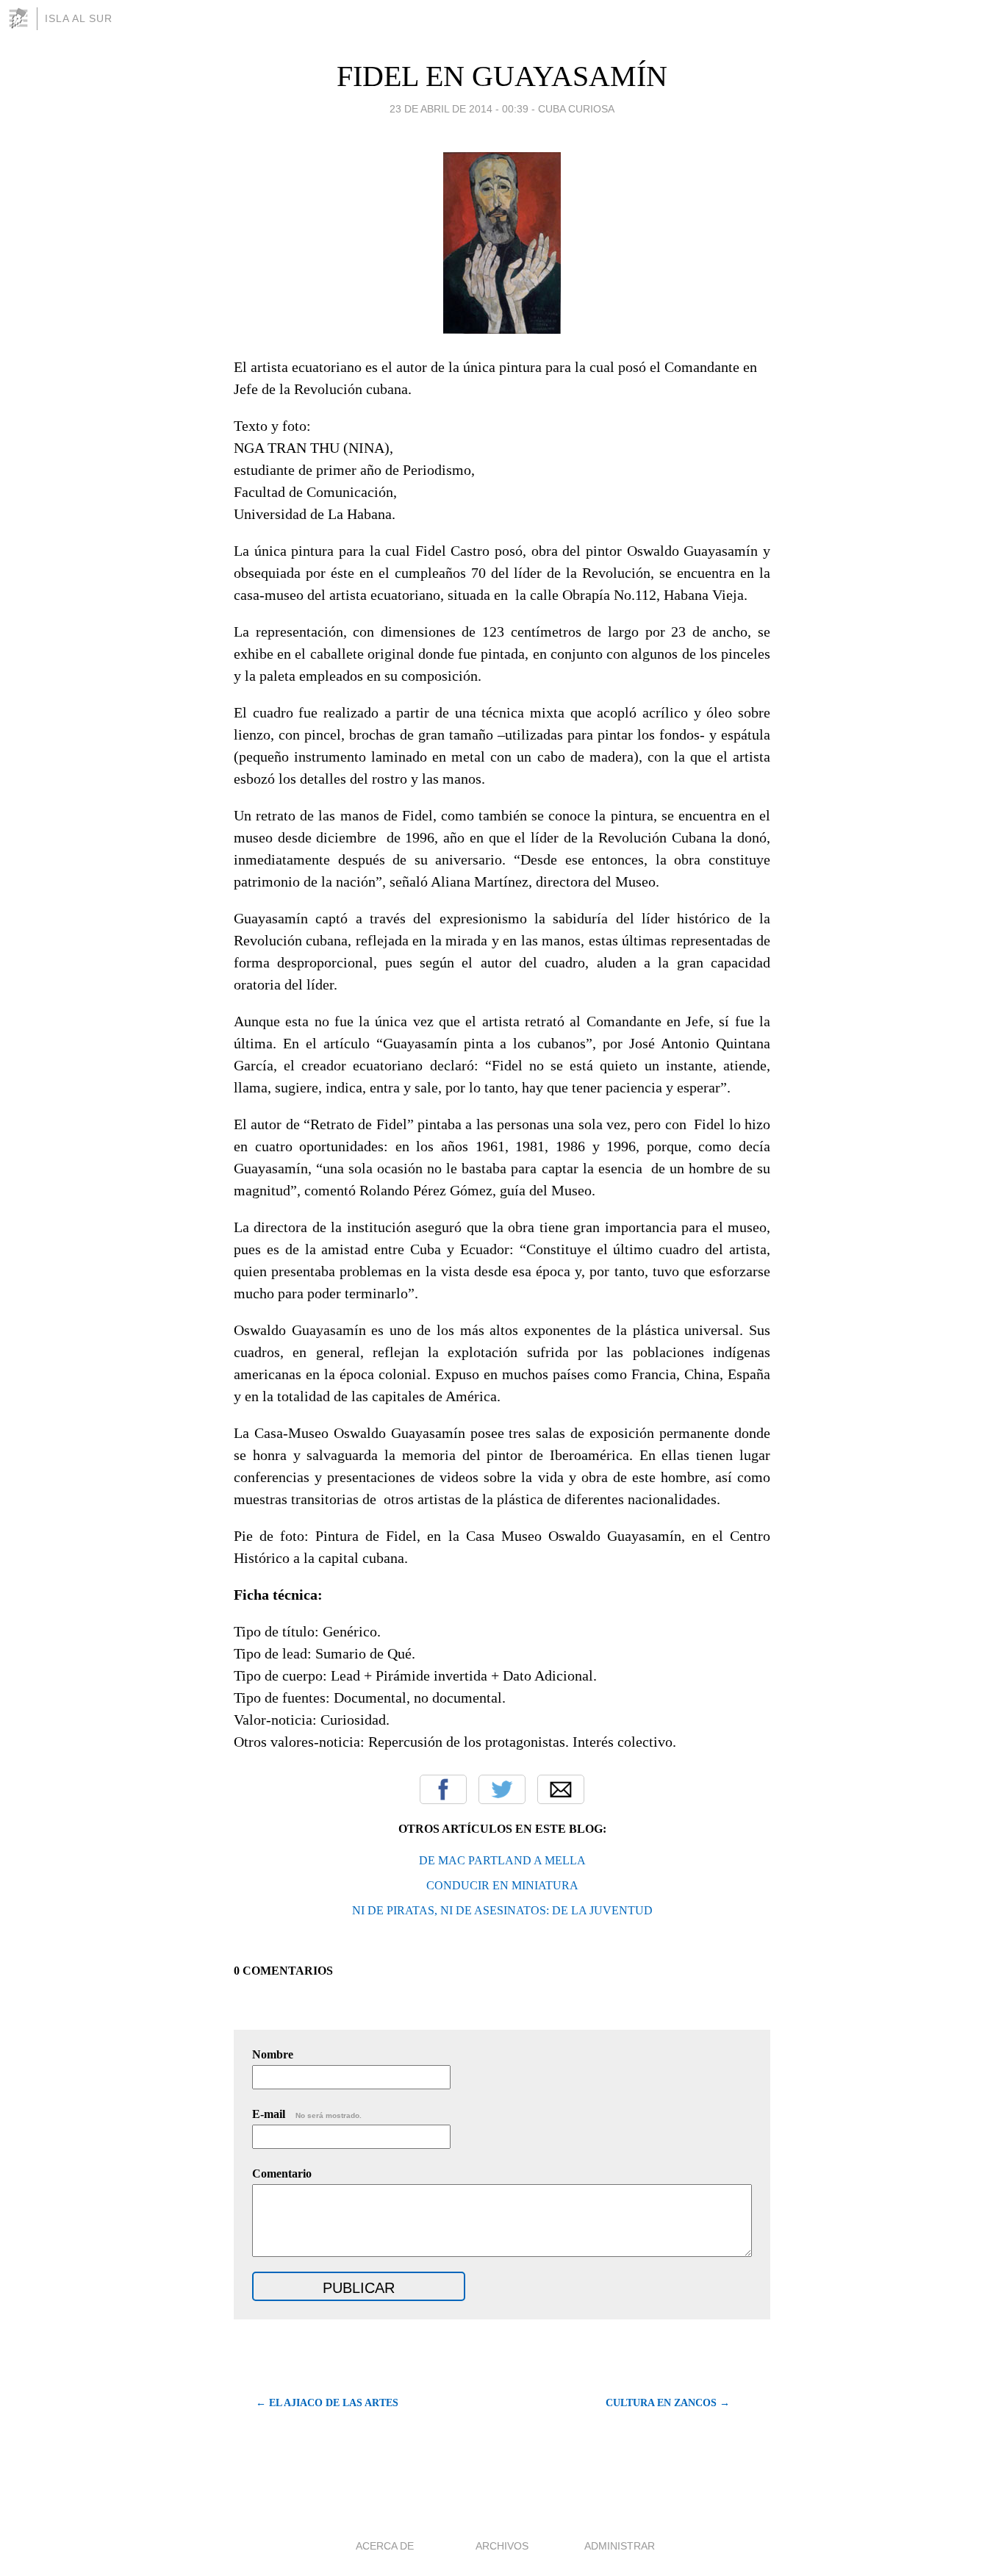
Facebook (443, 1789)
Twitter (502, 1789)
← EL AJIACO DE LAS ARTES (327, 2403)
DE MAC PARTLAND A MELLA (502, 1860)
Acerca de (385, 2546)
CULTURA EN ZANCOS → (668, 2403)
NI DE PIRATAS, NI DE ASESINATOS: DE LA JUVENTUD (502, 1910)
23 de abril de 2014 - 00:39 (459, 109)
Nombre (273, 2054)
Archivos (502, 2546)
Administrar (620, 2546)
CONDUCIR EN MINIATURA (502, 1885)
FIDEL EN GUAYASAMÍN (502, 76)
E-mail (307, 2114)
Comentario (282, 2173)
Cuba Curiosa (576, 109)
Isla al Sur (79, 18)
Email (561, 1789)
